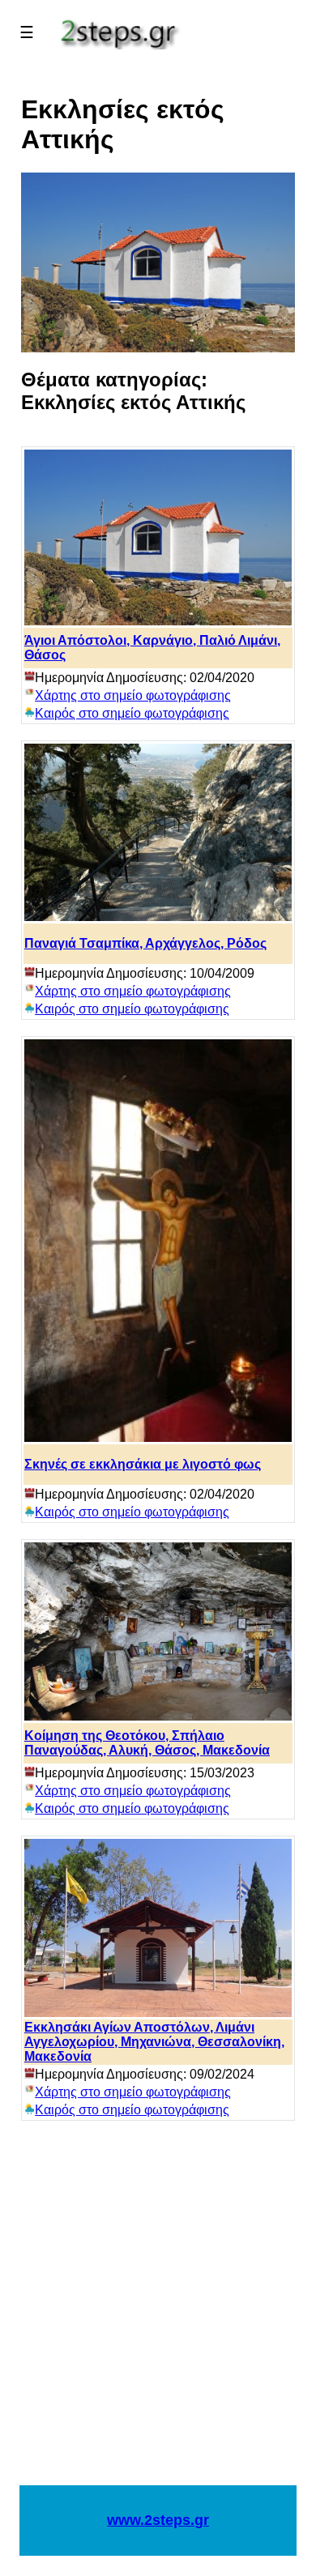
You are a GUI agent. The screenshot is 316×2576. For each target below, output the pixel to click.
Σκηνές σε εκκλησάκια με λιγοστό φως (143, 1464)
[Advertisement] (158, 2311)
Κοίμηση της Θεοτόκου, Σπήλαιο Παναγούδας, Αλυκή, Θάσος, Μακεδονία (147, 1743)
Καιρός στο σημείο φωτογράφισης (132, 713)
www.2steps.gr (158, 2520)
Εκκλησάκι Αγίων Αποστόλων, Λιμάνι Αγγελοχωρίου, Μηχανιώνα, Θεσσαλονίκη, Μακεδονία (154, 2042)
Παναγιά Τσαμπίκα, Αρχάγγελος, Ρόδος (145, 943)
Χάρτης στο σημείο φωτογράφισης (133, 695)
